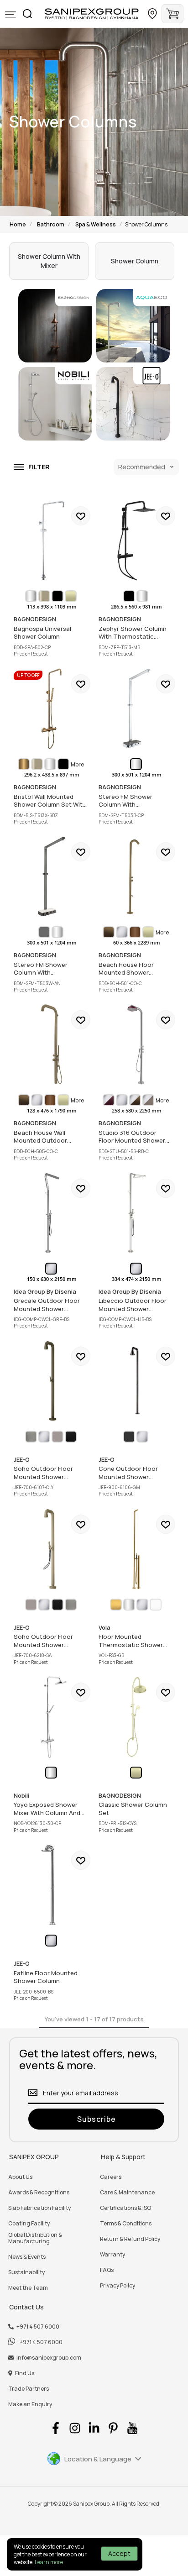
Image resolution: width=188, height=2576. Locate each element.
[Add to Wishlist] (81, 516)
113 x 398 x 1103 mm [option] (52, 607)
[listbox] (52, 596)
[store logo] (92, 14)
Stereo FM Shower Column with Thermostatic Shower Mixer (136, 708)
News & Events (27, 2257)
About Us (20, 2177)
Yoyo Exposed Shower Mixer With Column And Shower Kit (52, 1717)
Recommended (142, 467)
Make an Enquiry (30, 2404)
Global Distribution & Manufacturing (35, 2238)
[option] (31, 596)
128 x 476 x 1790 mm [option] (52, 1111)
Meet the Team (28, 2288)
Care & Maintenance (127, 2193)
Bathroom (51, 224)
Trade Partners (29, 2389)
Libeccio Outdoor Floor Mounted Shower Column (136, 1213)
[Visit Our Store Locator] (152, 14)
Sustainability (26, 2272)
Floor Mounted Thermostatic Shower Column (136, 1549)
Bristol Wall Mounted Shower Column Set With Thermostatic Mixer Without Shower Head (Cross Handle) (52, 708)
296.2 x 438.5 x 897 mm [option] (52, 775)
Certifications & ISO (125, 2208)
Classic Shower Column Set (136, 1717)
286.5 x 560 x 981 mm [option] (136, 607)
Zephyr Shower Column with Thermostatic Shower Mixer (136, 540)
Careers (111, 2177)
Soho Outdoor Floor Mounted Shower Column (52, 1381)
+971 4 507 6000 (38, 2327)
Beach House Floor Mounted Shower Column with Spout (136, 876)
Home (18, 224)
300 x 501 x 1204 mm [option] (52, 943)
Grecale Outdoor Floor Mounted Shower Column (52, 1213)
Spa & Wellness (96, 224)
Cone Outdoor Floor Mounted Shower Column (136, 1381)
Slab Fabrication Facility (39, 2208)
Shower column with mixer (49, 261)
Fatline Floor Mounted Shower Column (52, 1885)
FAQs (107, 2270)
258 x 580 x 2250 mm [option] (137, 1111)
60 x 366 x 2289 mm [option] (137, 943)
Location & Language (98, 2459)
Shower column (135, 261)
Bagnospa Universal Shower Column (52, 540)
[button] (10, 15)
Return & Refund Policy (130, 2239)
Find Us (25, 2373)
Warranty (112, 2255)
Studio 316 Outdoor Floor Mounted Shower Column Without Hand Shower (136, 1044)
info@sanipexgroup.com (49, 2358)
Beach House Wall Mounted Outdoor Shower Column (52, 1044)
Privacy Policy (117, 2286)
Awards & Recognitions (39, 2193)
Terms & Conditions (126, 2224)
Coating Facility (29, 2224)
